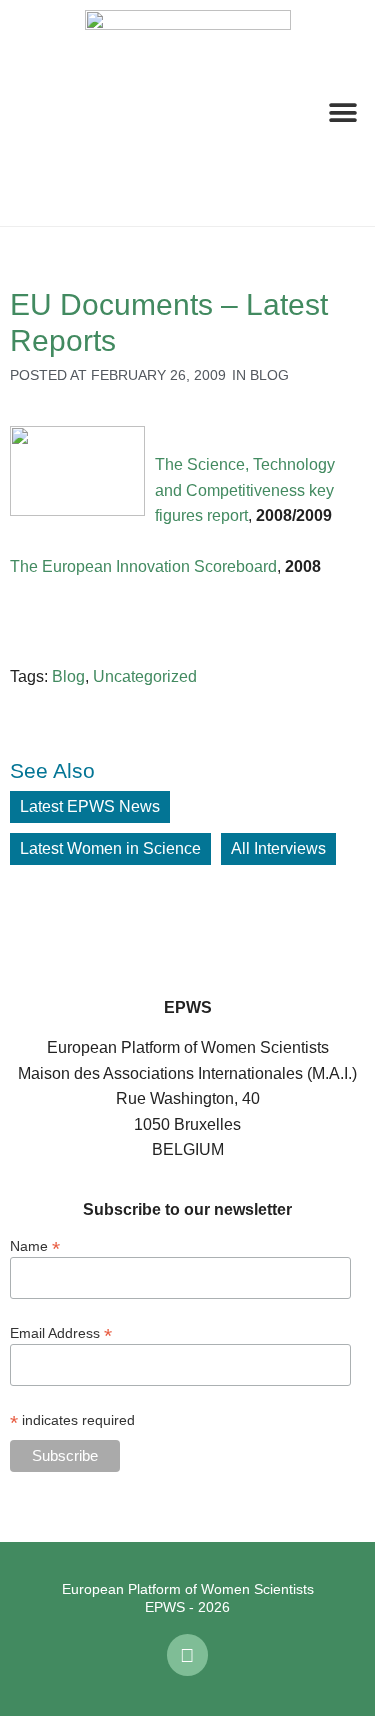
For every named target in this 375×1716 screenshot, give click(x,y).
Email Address (61, 1332)
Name (35, 1245)
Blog (269, 375)
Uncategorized (145, 676)
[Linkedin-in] (188, 1655)
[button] (30, 113)
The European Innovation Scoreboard (143, 566)
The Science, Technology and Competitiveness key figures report (245, 490)
